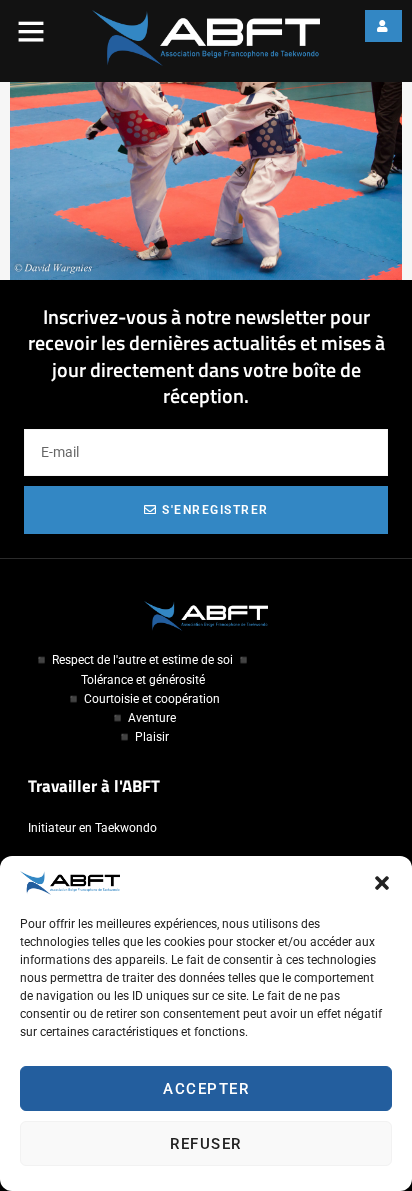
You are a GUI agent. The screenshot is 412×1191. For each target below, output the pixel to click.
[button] (382, 883)
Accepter (206, 1089)
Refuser (206, 1144)
